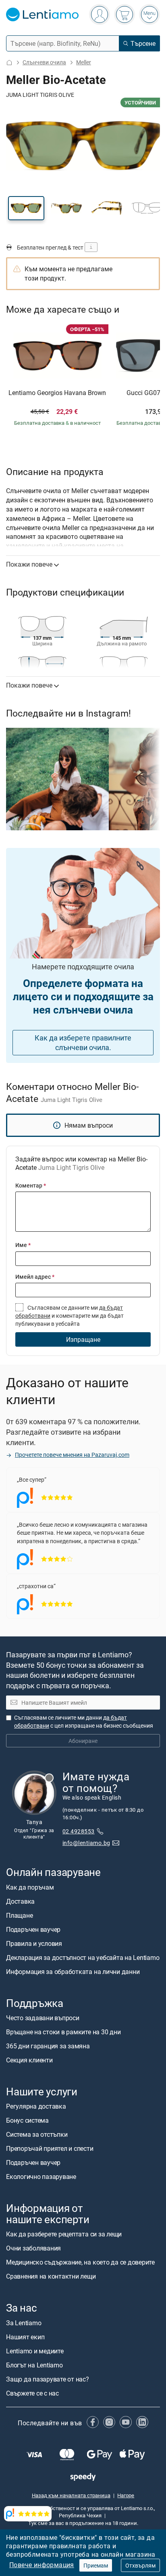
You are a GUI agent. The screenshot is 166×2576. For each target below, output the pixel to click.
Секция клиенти (29, 2060)
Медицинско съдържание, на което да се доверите (80, 2263)
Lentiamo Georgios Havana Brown (57, 393)
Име (23, 1245)
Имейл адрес (35, 1277)
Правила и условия (34, 1943)
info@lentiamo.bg (86, 1843)
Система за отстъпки (37, 2134)
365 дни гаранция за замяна (48, 2046)
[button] (26, 208)
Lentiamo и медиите (35, 2351)
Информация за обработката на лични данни (73, 1972)
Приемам (96, 2565)
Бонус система (27, 2120)
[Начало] (9, 62)
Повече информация (42, 2565)
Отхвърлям (140, 2565)
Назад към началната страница (71, 2495)
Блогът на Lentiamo (34, 2365)
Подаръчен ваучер (33, 1929)
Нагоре (126, 2495)
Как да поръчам (30, 1887)
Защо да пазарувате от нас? (48, 2379)
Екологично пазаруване (41, 2177)
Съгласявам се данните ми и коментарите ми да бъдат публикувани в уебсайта (70, 1316)
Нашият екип (25, 2337)
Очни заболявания (33, 2248)
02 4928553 (79, 1831)
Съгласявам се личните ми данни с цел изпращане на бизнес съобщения (84, 1721)
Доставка (20, 1901)
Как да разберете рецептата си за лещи (64, 2234)
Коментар (31, 1185)
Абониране (83, 1741)
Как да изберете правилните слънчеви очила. (83, 1043)
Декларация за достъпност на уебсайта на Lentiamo (83, 1958)
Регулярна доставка (36, 2106)
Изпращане (83, 1339)
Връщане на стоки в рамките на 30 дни (63, 2032)
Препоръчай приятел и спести (50, 2148)
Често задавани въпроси (43, 2018)
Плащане (19, 1915)
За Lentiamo (24, 2323)
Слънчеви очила (44, 62)
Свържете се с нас (32, 2393)
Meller (84, 62)
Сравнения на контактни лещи (51, 2277)
